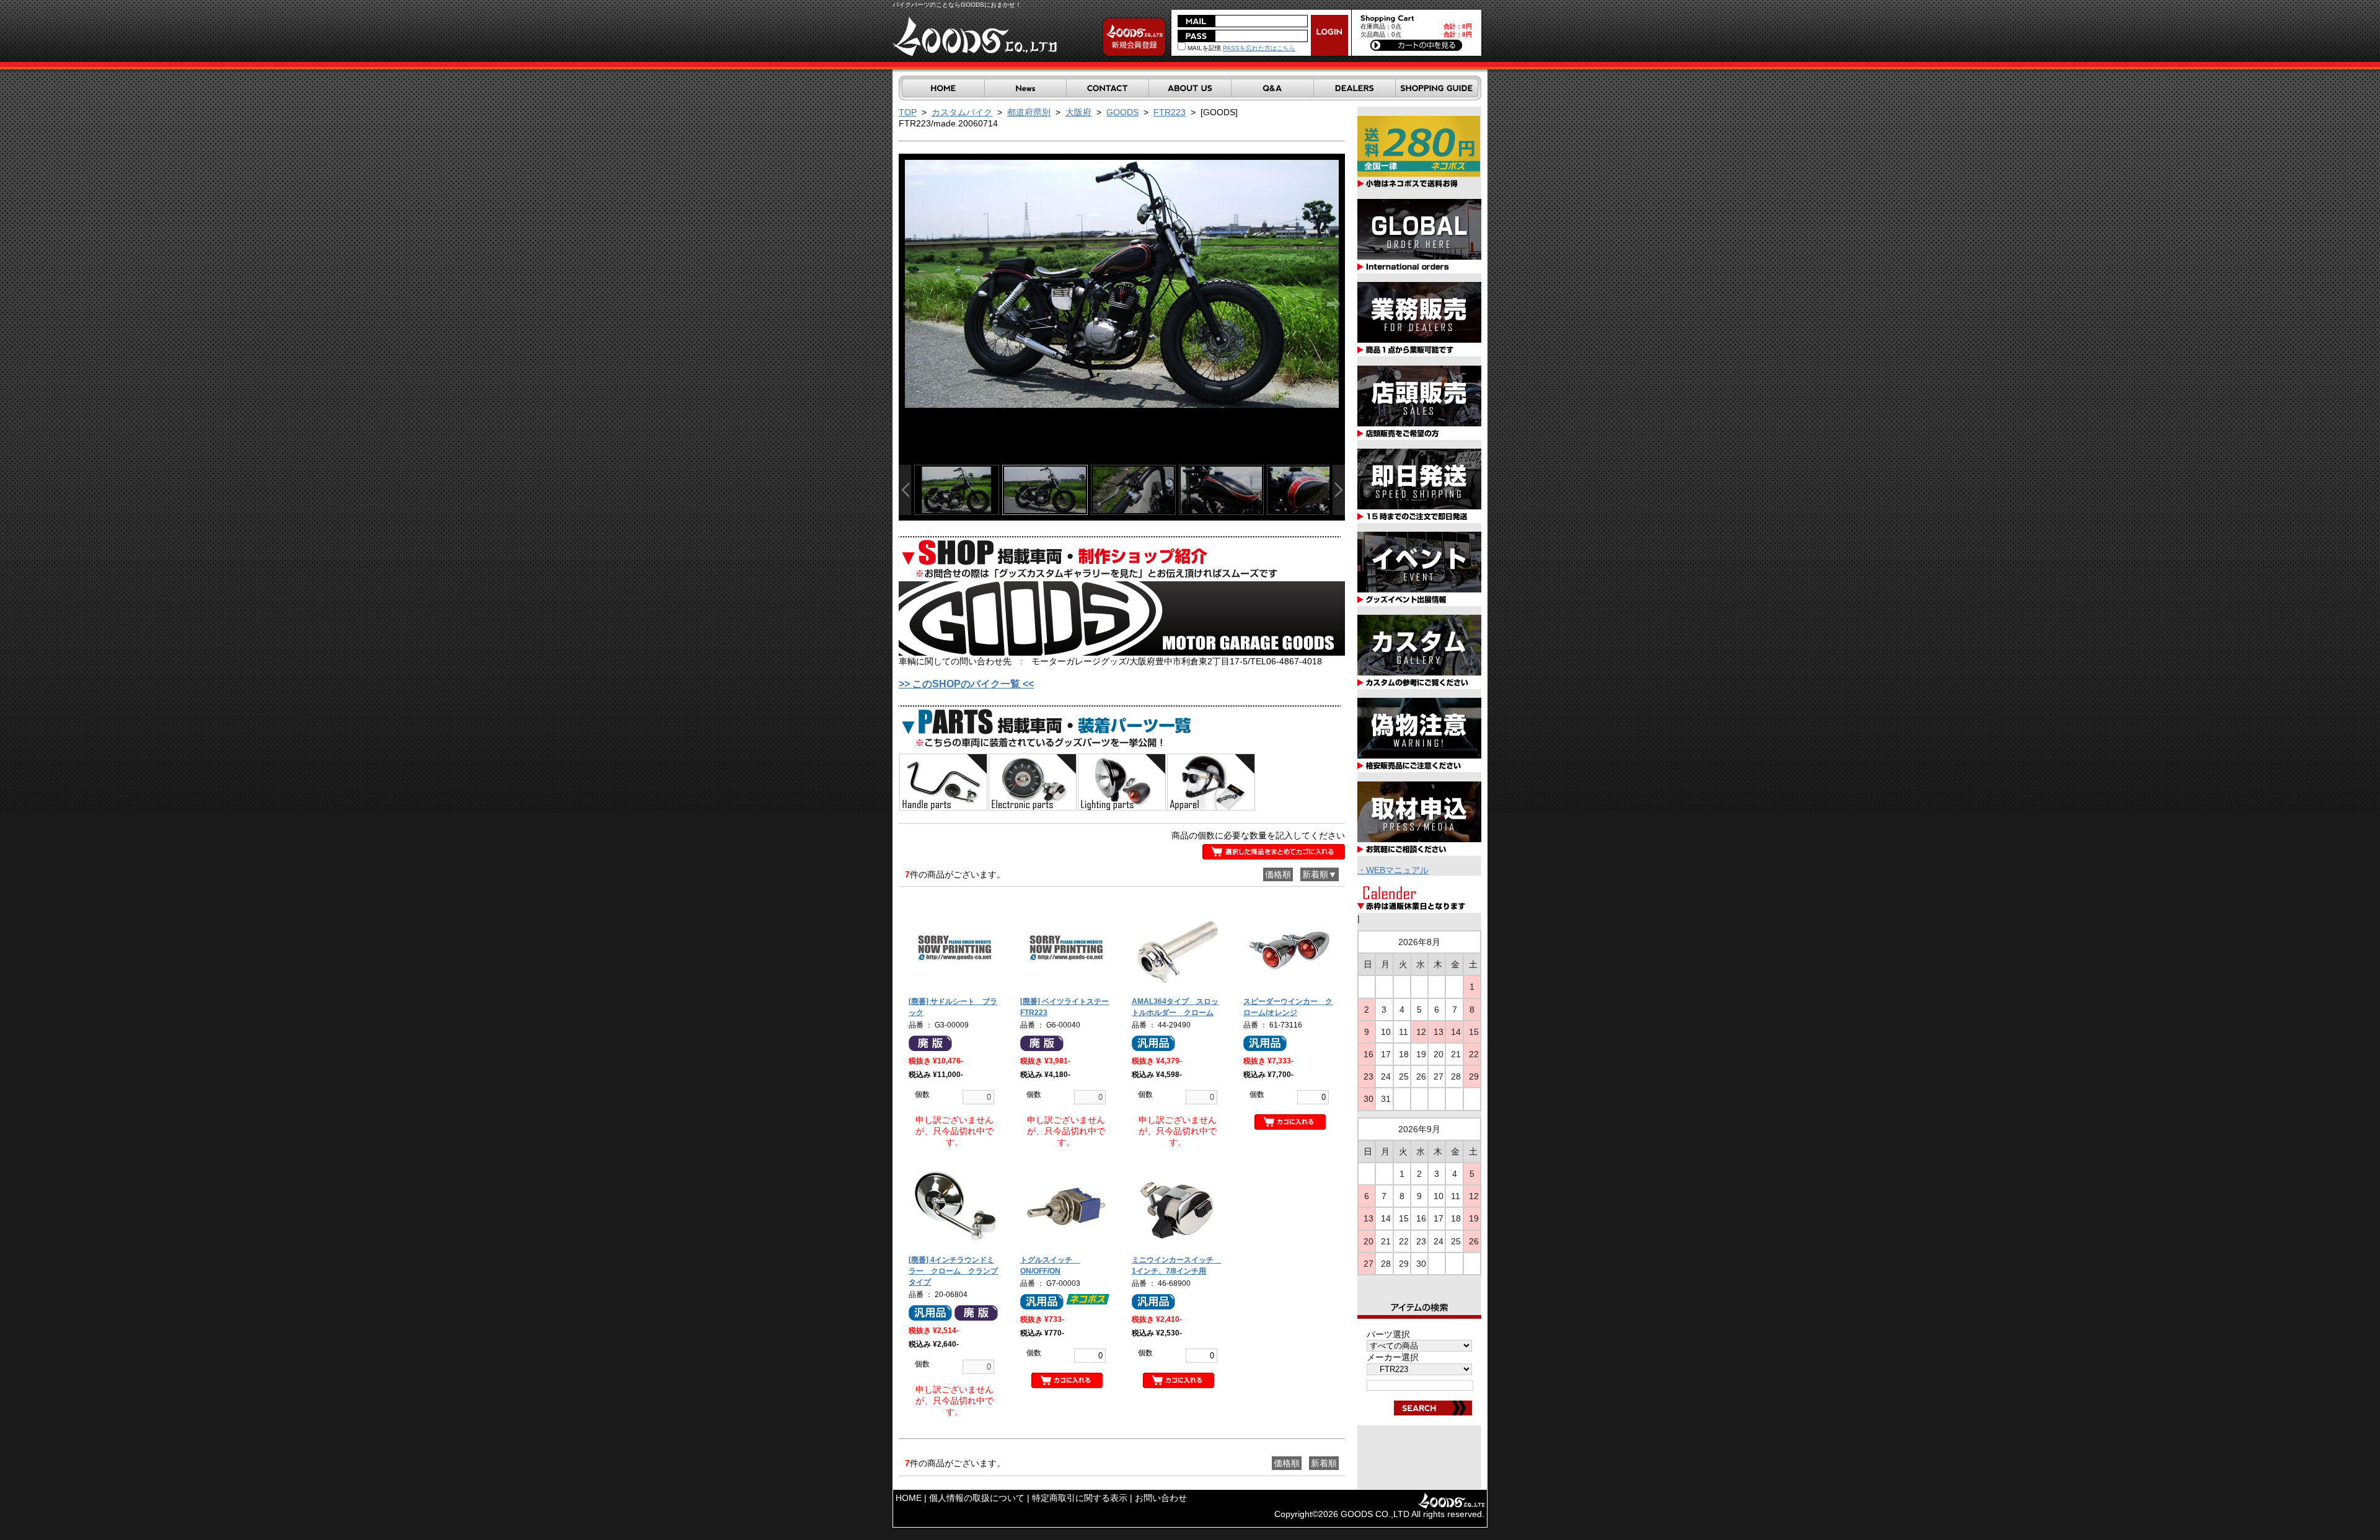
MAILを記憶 (1203, 48)
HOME (909, 1498)
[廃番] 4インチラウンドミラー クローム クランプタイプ (953, 1271)
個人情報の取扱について (977, 1498)
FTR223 (1170, 112)
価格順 (1278, 874)
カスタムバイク (962, 112)
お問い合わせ (1161, 1498)
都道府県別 (1029, 112)
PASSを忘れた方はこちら (1259, 48)
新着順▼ (1320, 874)
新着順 (1324, 1463)
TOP (908, 112)
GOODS (1122, 112)
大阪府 (1078, 112)
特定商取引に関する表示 (1080, 1498)
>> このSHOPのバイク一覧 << (966, 684)
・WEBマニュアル (1393, 870)
